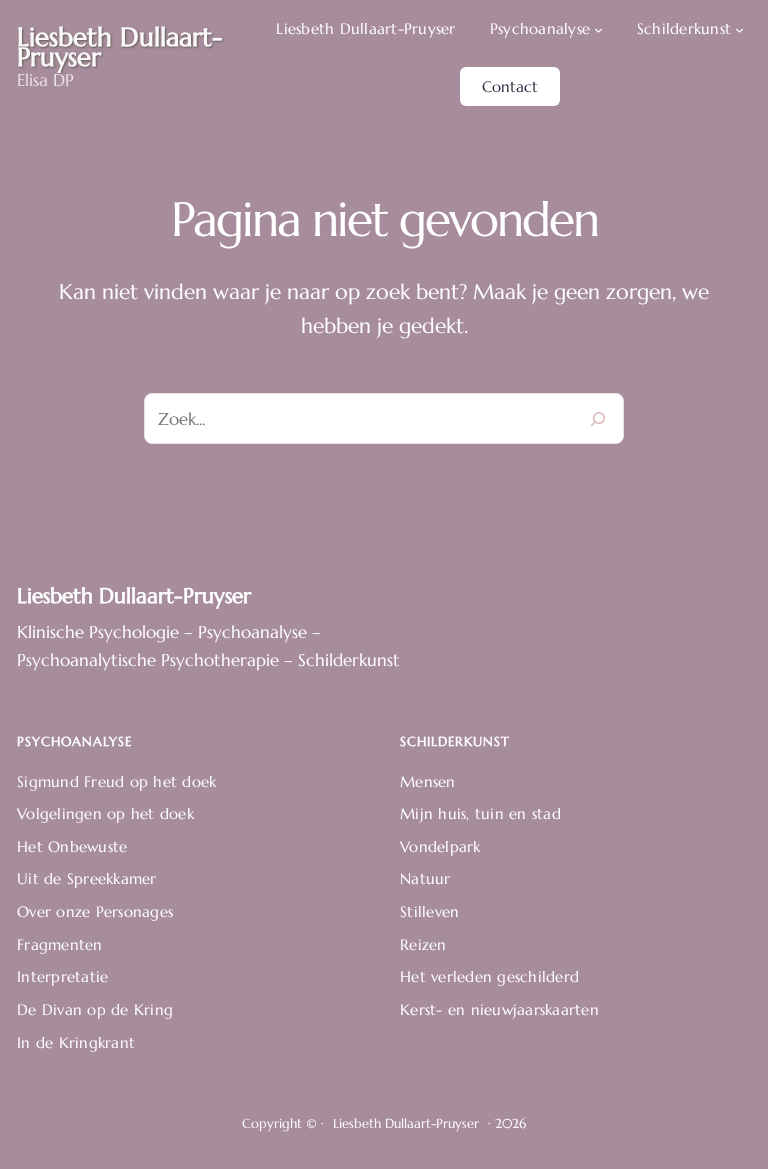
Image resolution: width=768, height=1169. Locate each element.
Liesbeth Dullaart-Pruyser (134, 595)
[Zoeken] (598, 418)
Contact (510, 86)
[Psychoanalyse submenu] (598, 29)
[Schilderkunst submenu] (739, 29)
